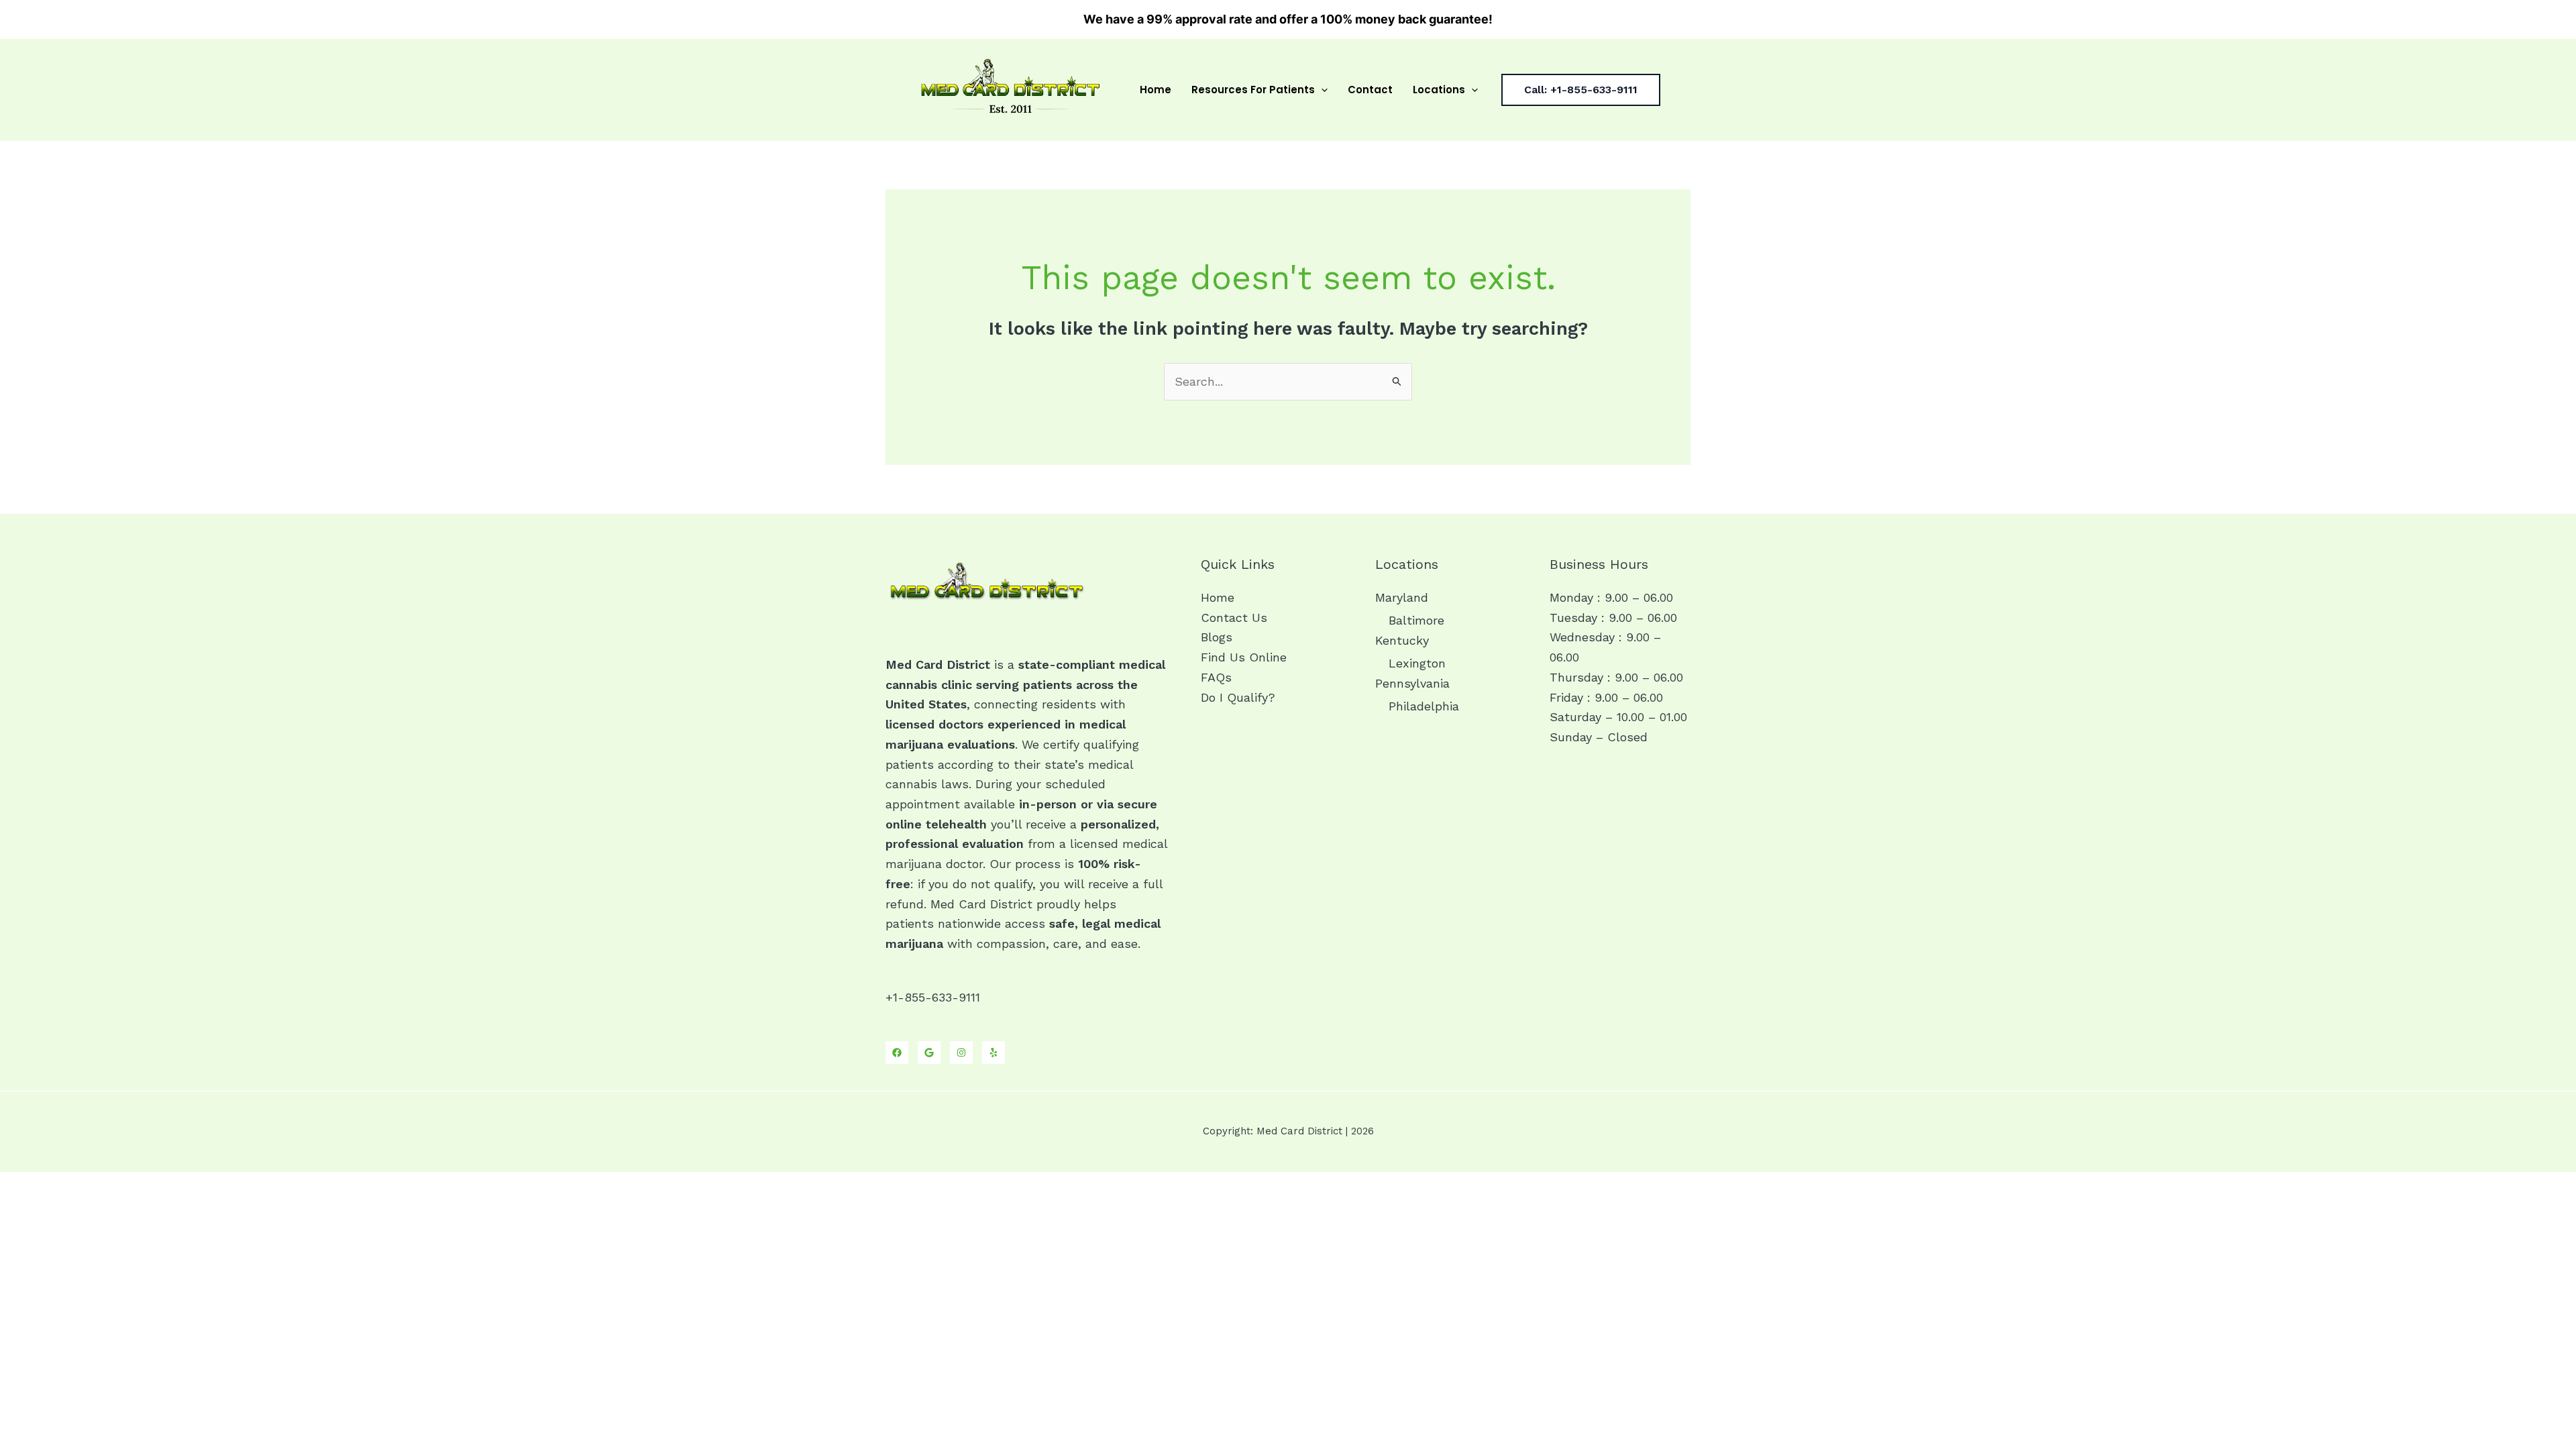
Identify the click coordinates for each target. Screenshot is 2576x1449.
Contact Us (1234, 618)
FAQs (1216, 677)
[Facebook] (897, 1053)
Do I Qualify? (1238, 697)
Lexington (1417, 663)
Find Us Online (1244, 657)
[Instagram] (961, 1053)
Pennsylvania (1412, 683)
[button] (1321, 90)
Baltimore (1416, 620)
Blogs (1217, 637)
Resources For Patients (1253, 90)
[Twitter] (929, 1053)
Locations (1439, 90)
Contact (1370, 90)
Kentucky (1402, 640)
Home (1156, 90)
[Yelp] (994, 1053)
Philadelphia (1424, 706)
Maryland (1402, 597)
